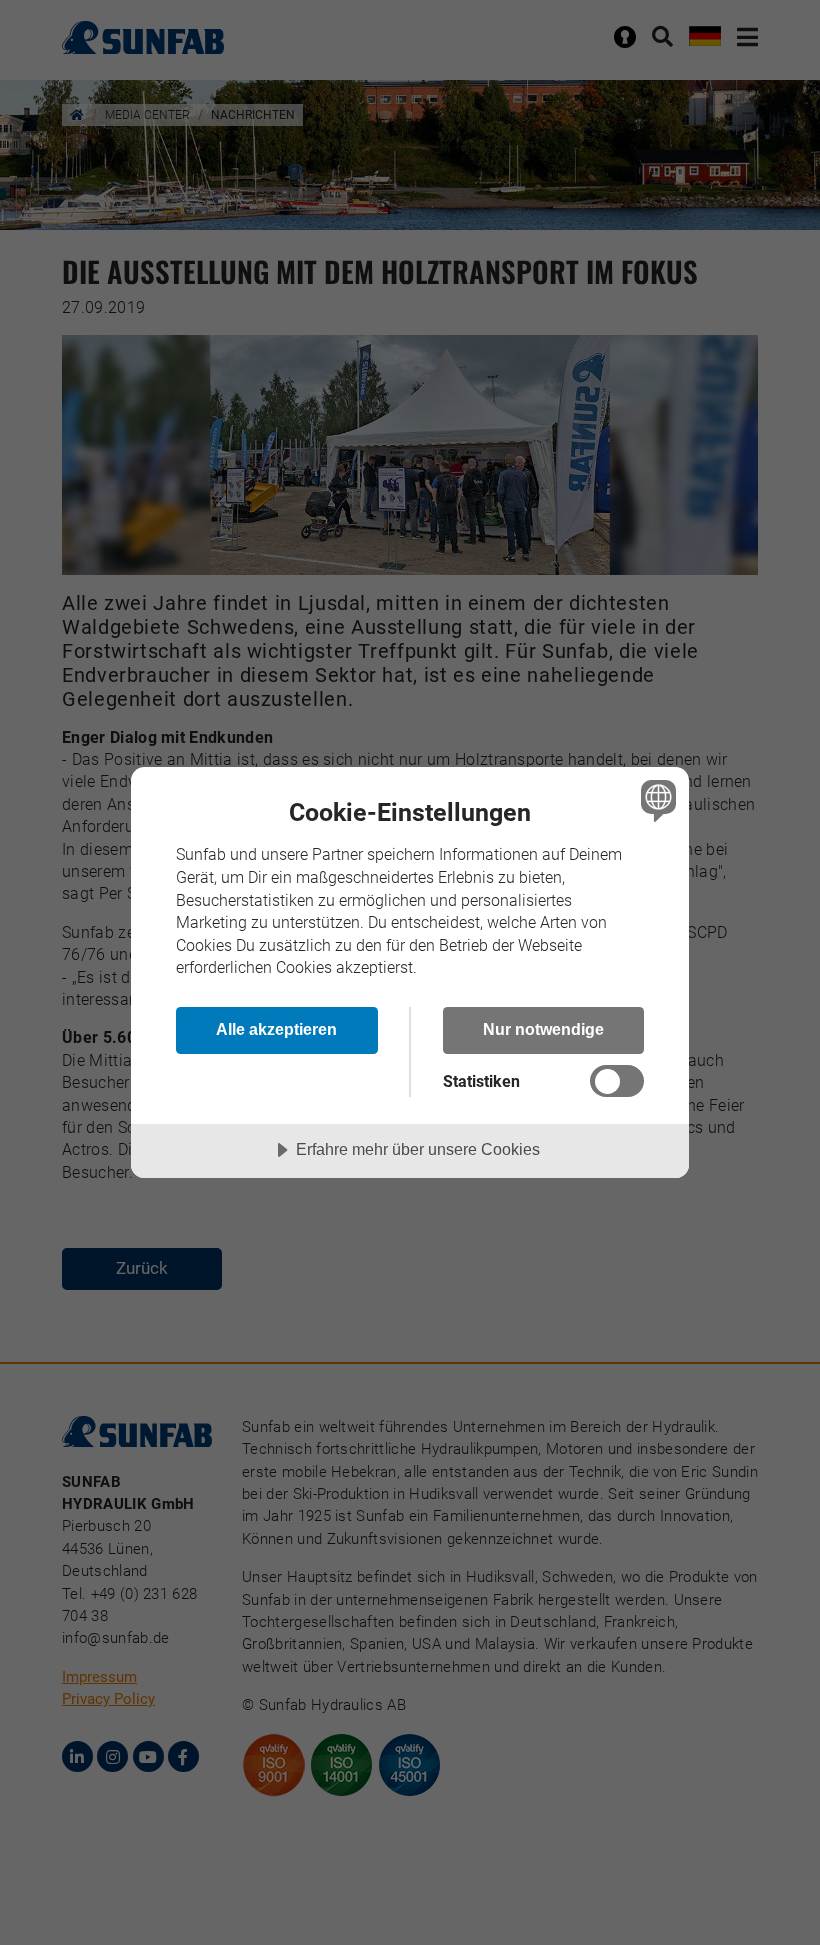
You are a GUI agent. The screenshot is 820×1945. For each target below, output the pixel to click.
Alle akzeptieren (276, 1029)
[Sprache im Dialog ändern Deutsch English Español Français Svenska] (656, 801)
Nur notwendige (543, 1029)
